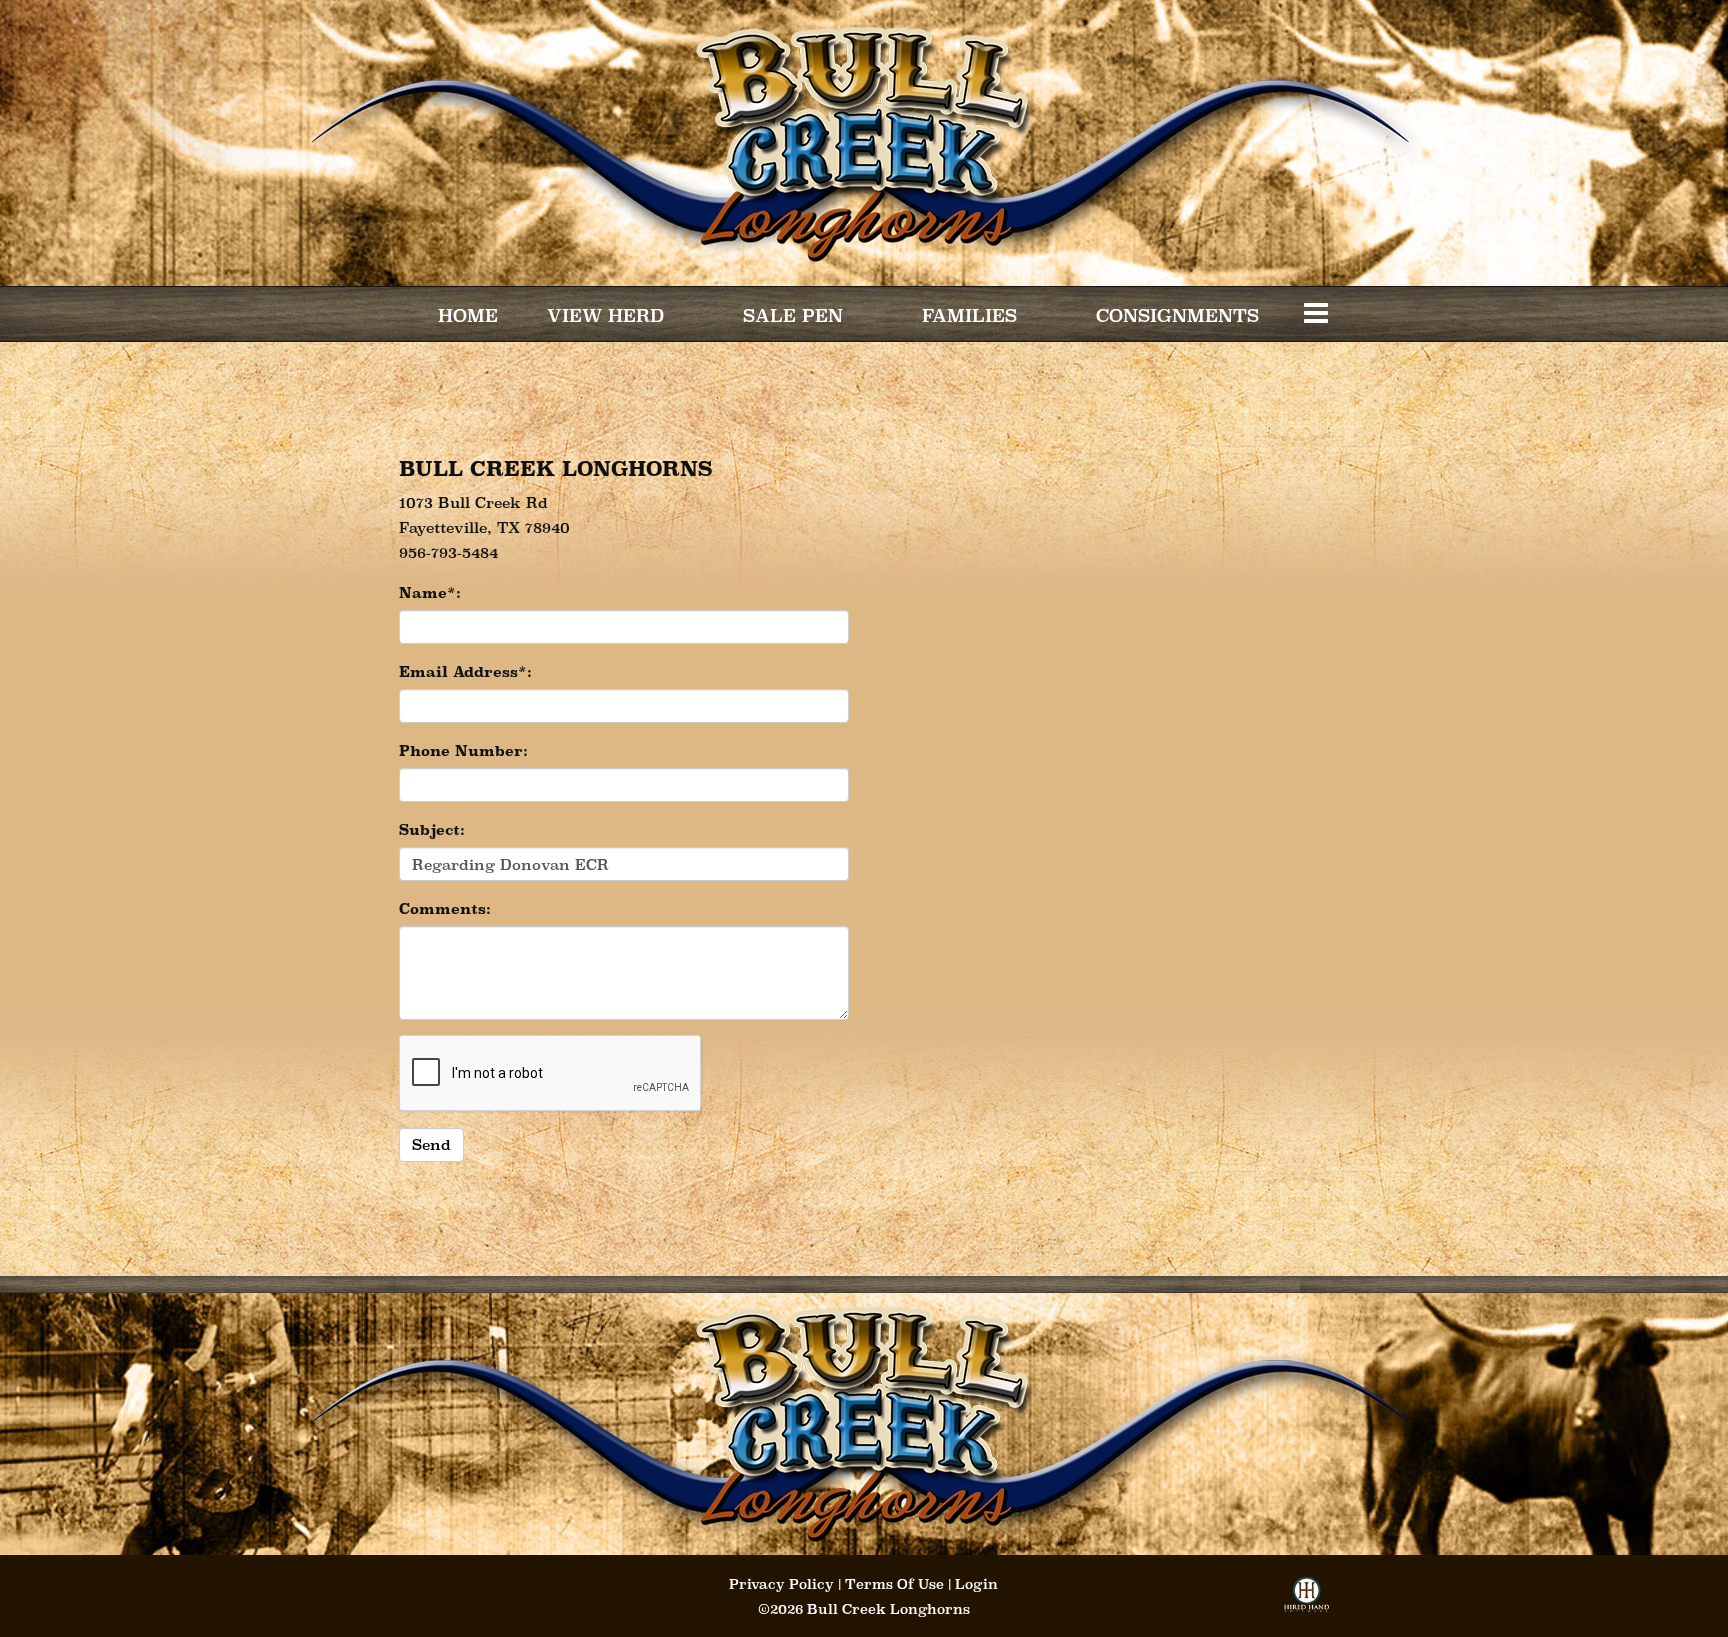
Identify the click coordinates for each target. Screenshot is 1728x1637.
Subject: (432, 829)
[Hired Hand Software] (1306, 1600)
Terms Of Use (894, 1584)
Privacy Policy (781, 1584)
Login (976, 1584)
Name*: (430, 592)
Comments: (445, 908)
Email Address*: (465, 671)
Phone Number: (463, 750)
